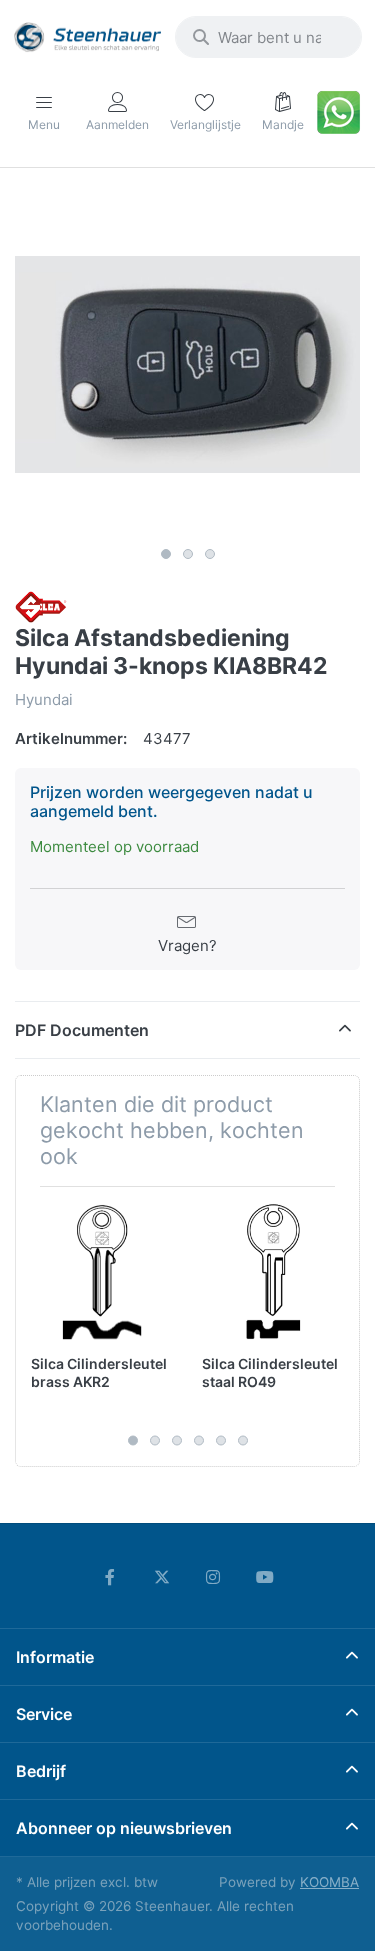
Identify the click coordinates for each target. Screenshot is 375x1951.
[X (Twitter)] (162, 1577)
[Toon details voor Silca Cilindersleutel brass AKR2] (101, 1272)
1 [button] (166, 554)
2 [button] (188, 554)
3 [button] (210, 554)
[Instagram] (214, 1577)
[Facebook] (110, 1577)
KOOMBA (329, 1882)
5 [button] (221, 1441)
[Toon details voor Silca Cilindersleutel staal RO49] (272, 1272)
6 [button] (243, 1441)
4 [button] (199, 1441)
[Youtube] (265, 1577)
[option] (187, 364)
